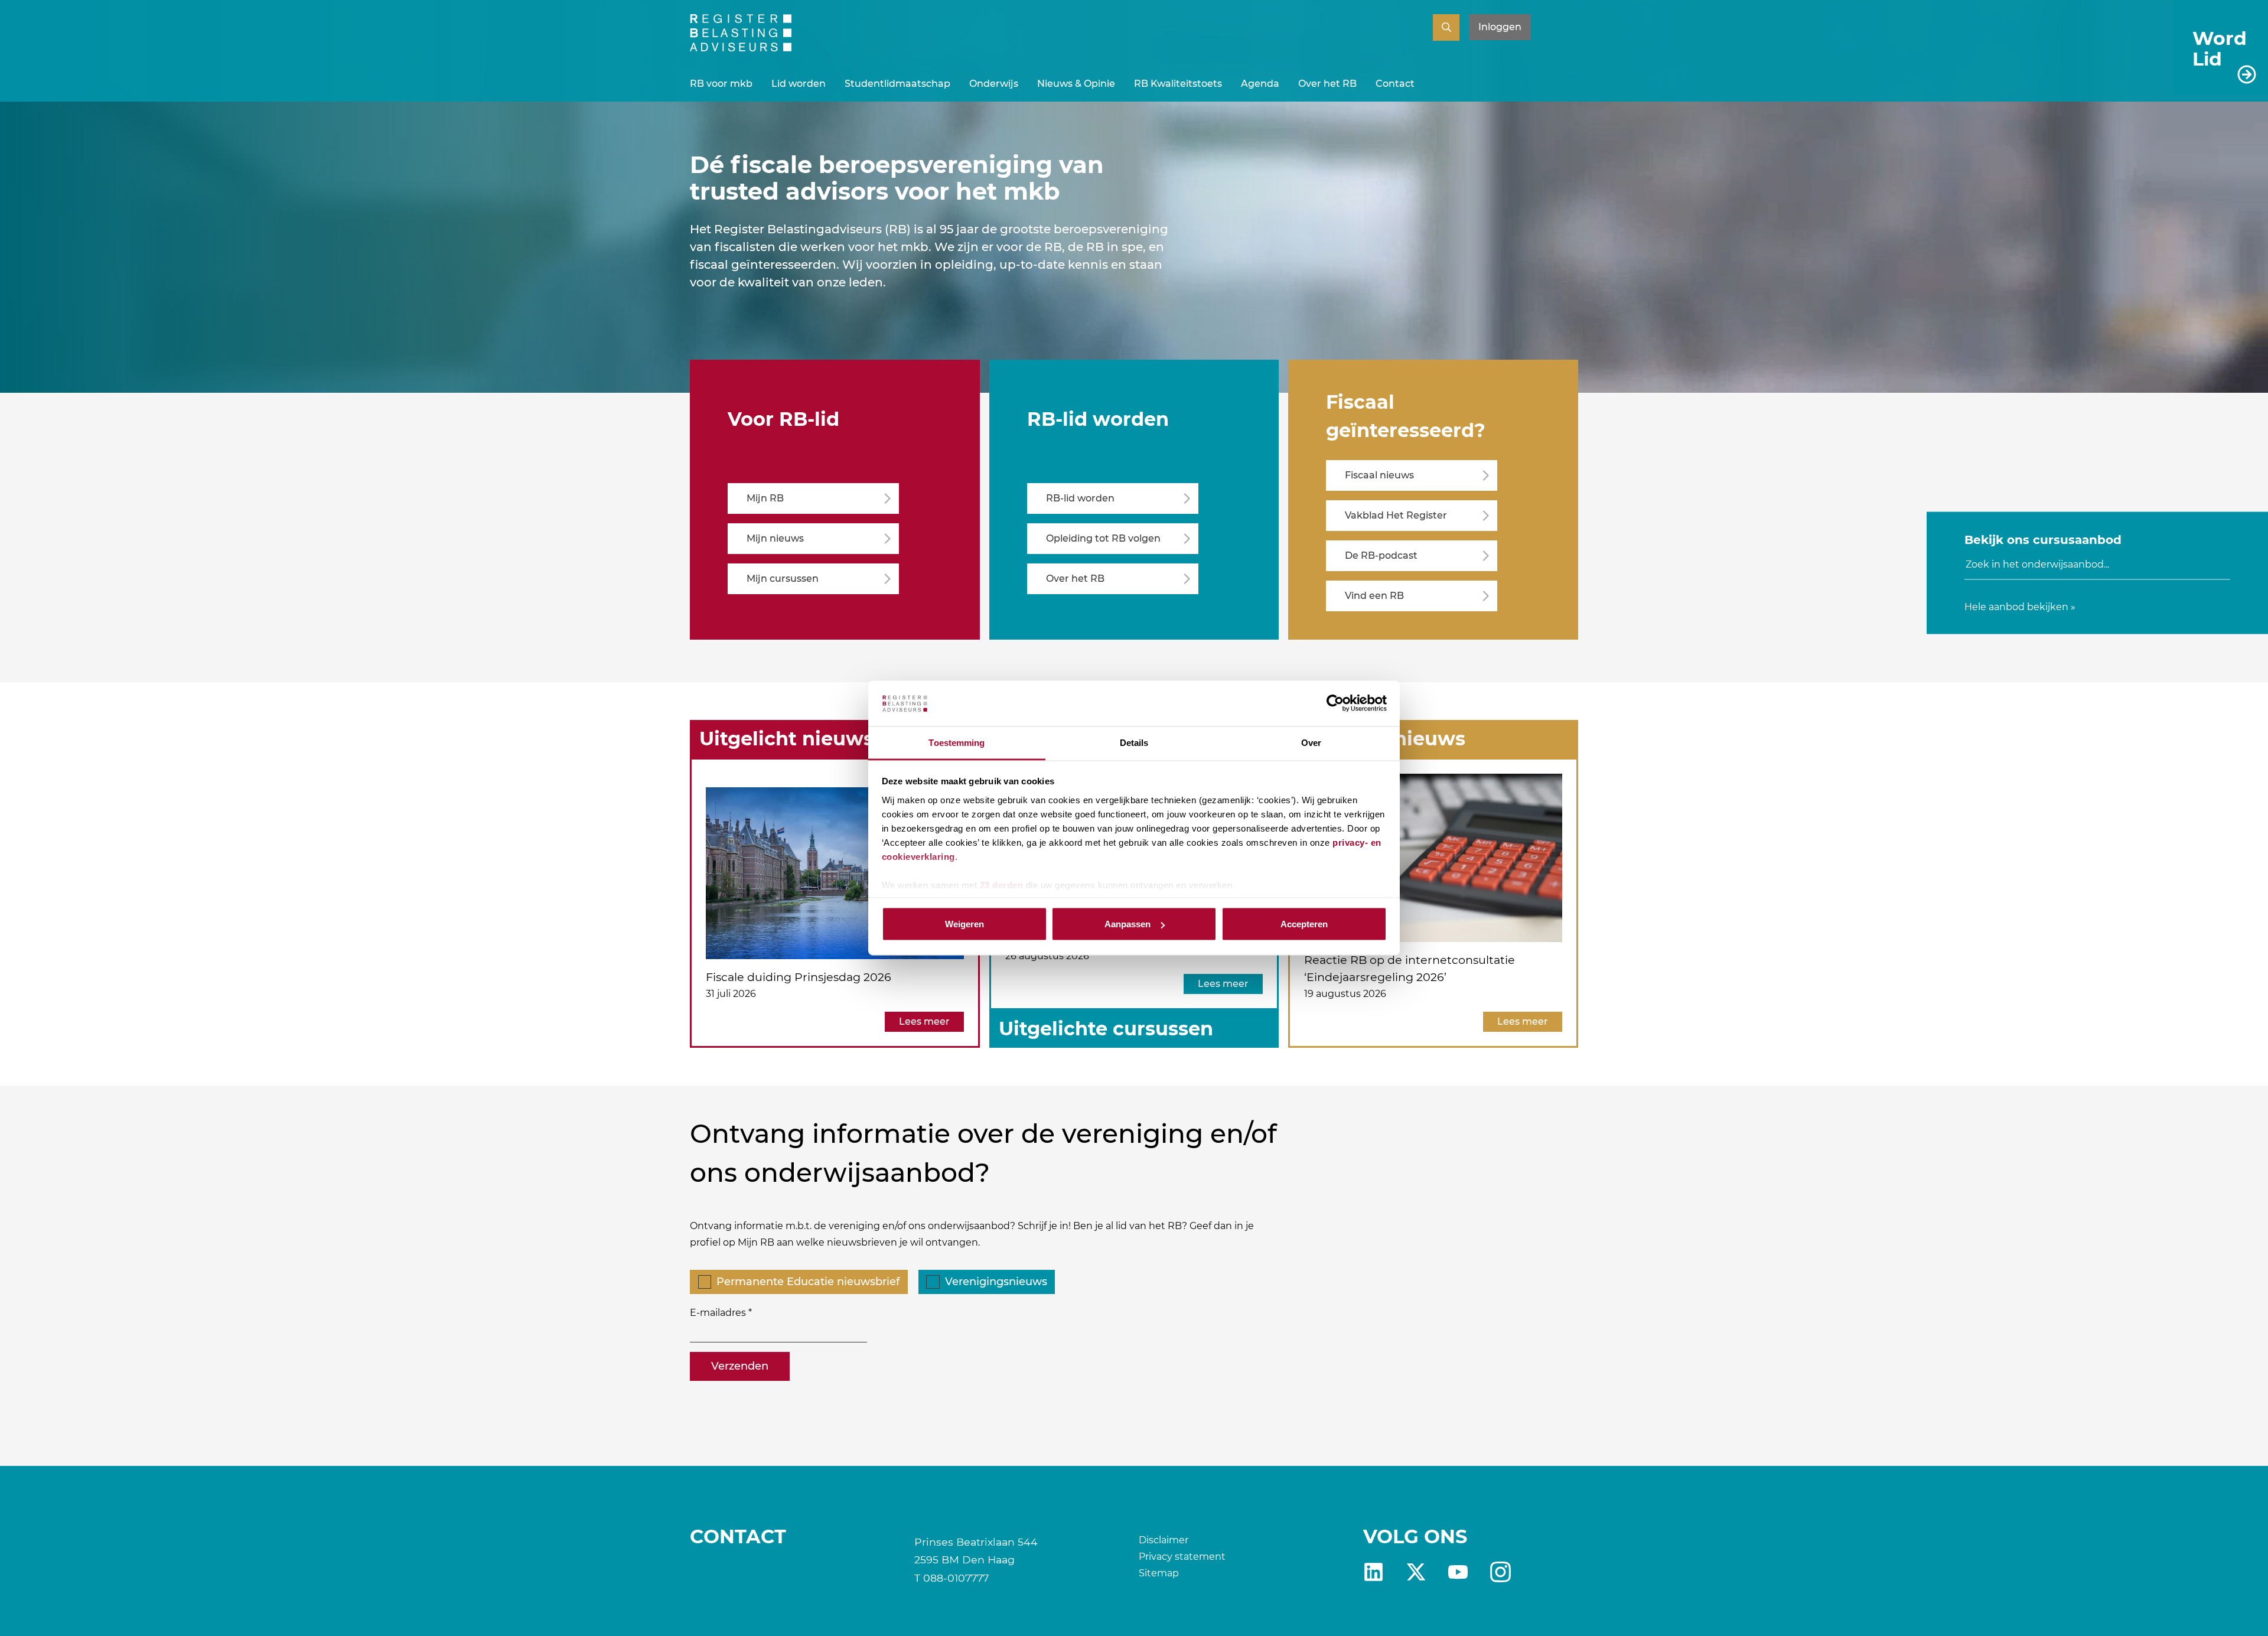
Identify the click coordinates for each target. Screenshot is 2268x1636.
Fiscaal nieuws (1379, 475)
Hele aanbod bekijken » (2020, 606)
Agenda (1260, 84)
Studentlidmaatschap (897, 84)
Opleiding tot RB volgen (1103, 538)
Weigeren (964, 924)
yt (1458, 1572)
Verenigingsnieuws (996, 1282)
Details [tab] (1134, 742)
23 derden (1002, 884)
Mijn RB (765, 498)
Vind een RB (1374, 596)
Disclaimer (1164, 1540)
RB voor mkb (721, 84)
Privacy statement (1182, 1557)
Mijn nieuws (775, 538)
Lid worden (799, 84)
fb (1500, 1572)
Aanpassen (1128, 924)
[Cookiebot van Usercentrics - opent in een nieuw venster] (1335, 703)
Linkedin (1373, 1572)
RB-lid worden (1080, 498)
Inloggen (1500, 27)
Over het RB (1327, 84)
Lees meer (924, 1021)
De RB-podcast (1381, 555)
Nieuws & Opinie (1076, 84)
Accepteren (1304, 924)
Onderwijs (994, 84)
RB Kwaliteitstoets (1178, 84)
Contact (1395, 84)
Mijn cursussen (783, 579)
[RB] (741, 48)
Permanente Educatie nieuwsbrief (808, 1282)
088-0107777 (956, 1578)
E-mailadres (718, 1313)
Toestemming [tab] (957, 742)
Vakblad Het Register (1396, 515)
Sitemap (1159, 1573)
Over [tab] (1311, 742)
